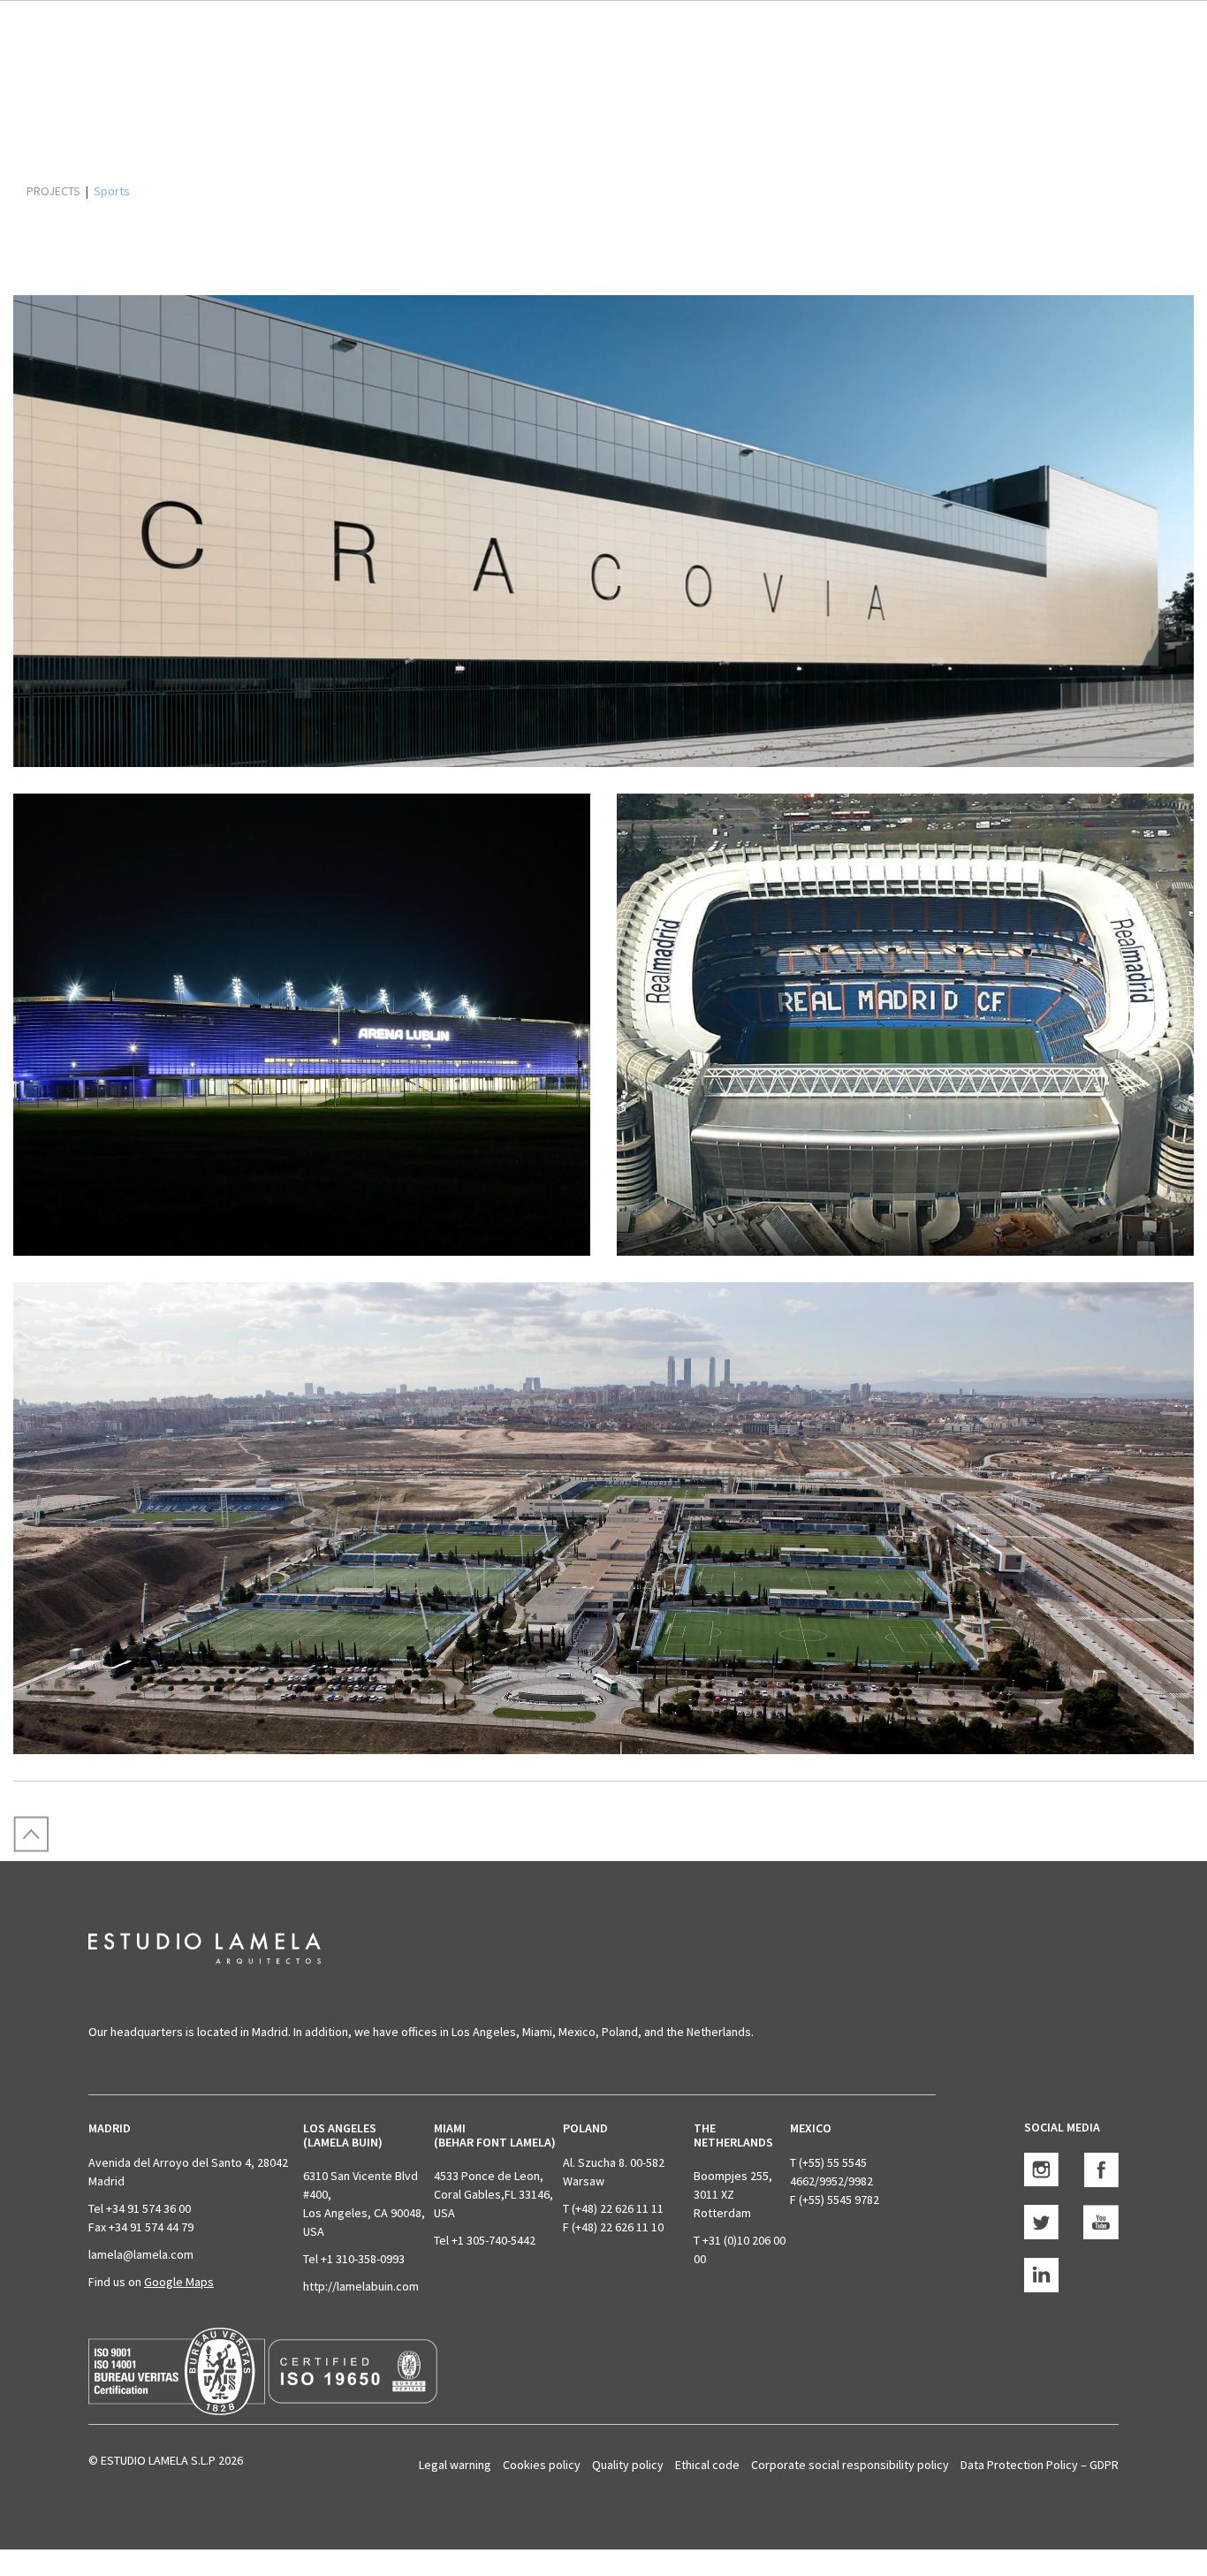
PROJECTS (53, 191)
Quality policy (628, 2465)
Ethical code (707, 2465)
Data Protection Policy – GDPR (1040, 2465)
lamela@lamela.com (141, 2254)
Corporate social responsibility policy (850, 2465)
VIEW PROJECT (186, 693)
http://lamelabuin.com (361, 2286)
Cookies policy (542, 2465)
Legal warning (455, 2465)
